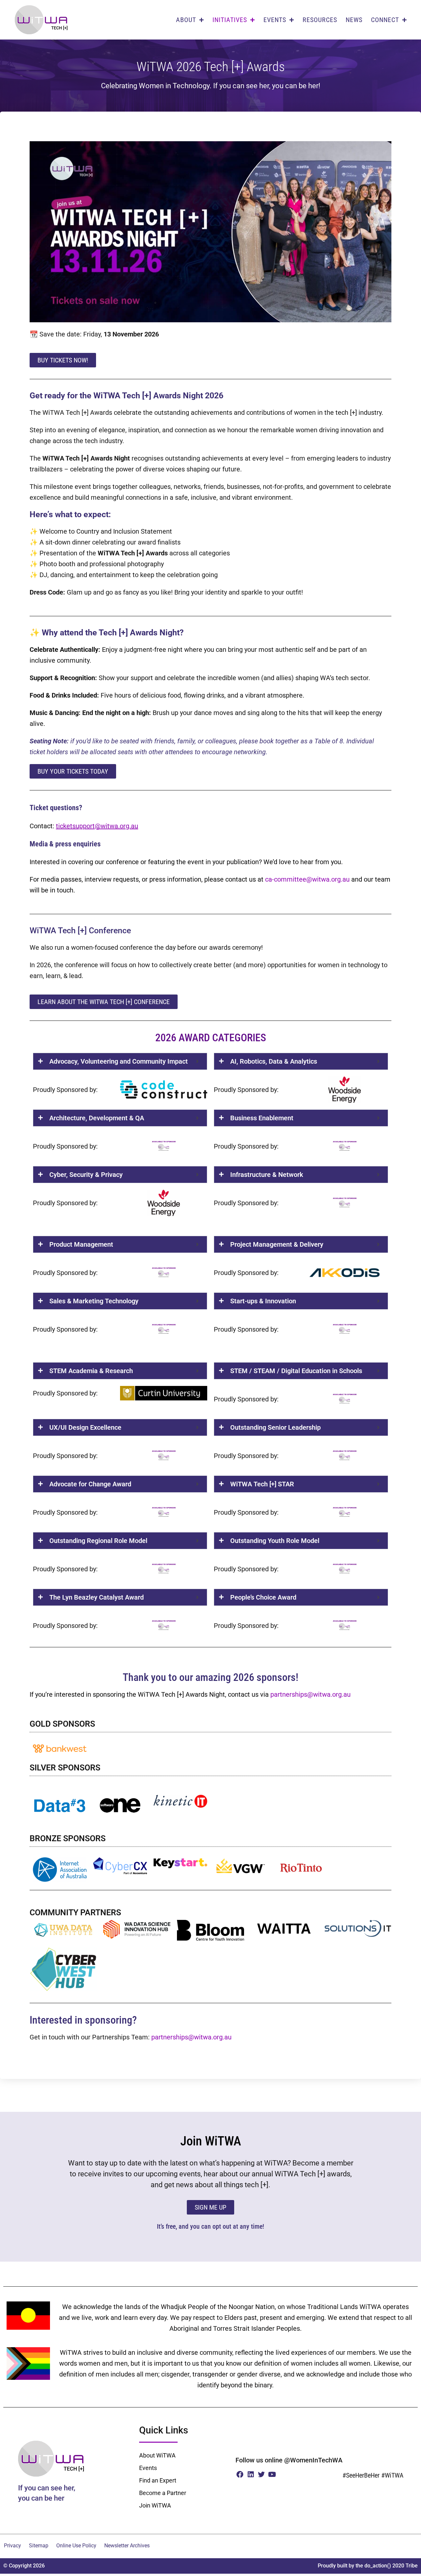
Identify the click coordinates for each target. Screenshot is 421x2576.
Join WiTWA (155, 2505)
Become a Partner (163, 2493)
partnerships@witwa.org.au (310, 1694)
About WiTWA (157, 2455)
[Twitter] (261, 2474)
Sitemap (39, 2546)
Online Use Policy (76, 2546)
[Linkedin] (251, 2474)
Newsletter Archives (127, 2546)
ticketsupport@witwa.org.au (97, 826)
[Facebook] (240, 2474)
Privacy (12, 2546)
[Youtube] (272, 2474)
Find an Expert (158, 2480)
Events (148, 2468)
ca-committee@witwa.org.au (307, 879)
